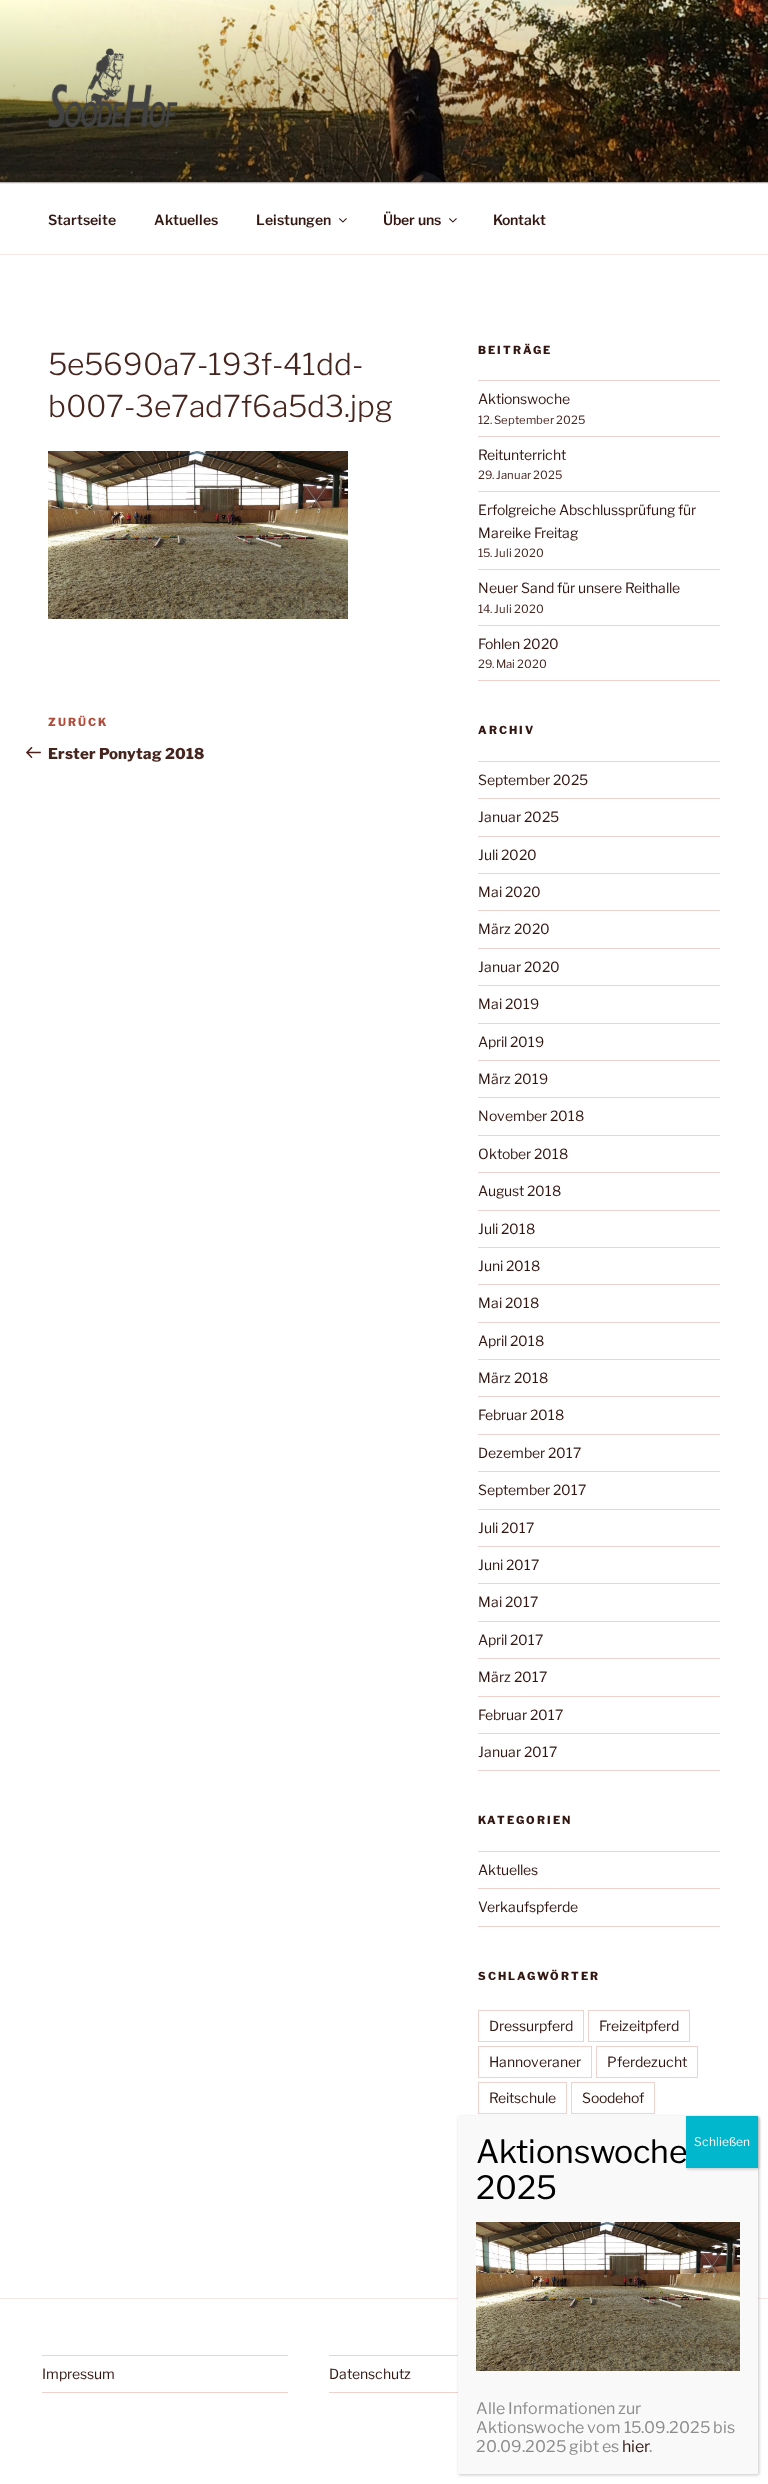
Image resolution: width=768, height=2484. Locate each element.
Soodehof (613, 2097)
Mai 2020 (509, 891)
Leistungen (293, 219)
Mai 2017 (508, 1601)
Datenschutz (370, 2373)
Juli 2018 (506, 1228)
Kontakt (519, 219)
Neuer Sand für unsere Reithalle (579, 587)
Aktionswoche (524, 398)
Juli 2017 (506, 1527)
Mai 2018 (508, 1302)
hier (635, 2446)
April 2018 (511, 1340)
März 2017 (512, 1676)
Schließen (722, 2141)
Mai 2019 (508, 1003)
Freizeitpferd (639, 2025)
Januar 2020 (519, 966)
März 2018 (513, 1377)
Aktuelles (186, 219)
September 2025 (533, 779)
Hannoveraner (535, 2061)
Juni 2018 (509, 1265)
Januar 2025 (518, 816)
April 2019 (511, 1041)
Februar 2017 (520, 1714)
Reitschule (522, 2097)
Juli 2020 (507, 854)
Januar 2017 (517, 1751)
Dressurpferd (531, 2025)
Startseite (82, 219)
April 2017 (510, 1639)
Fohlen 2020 (518, 643)
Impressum (78, 2373)
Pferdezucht (647, 2061)
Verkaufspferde (528, 1906)
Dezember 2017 (529, 1452)
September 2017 (532, 1489)
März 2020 (514, 928)
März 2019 (513, 1078)
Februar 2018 (521, 1414)
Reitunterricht (522, 454)
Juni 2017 (508, 1564)
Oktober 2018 (523, 1153)
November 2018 (531, 1115)
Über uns (412, 219)
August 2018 (519, 1190)
